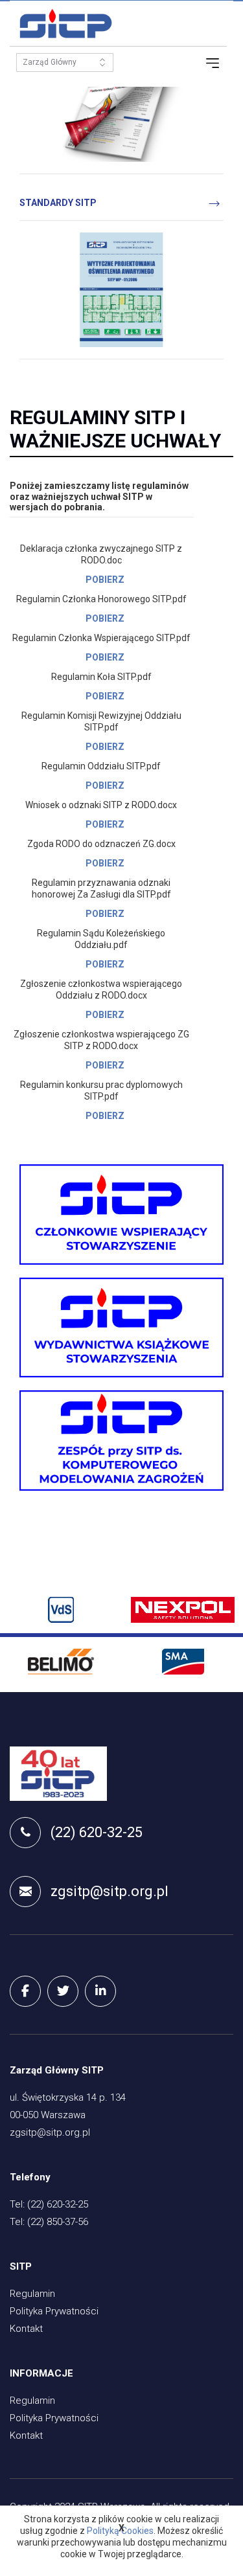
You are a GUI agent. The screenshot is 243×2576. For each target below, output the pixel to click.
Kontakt (26, 2329)
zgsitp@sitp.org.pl (110, 1891)
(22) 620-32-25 (97, 1832)
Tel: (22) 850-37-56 (49, 2222)
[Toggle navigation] (213, 63)
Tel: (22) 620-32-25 (49, 2204)
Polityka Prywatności (54, 2311)
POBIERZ (105, 580)
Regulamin (32, 2294)
